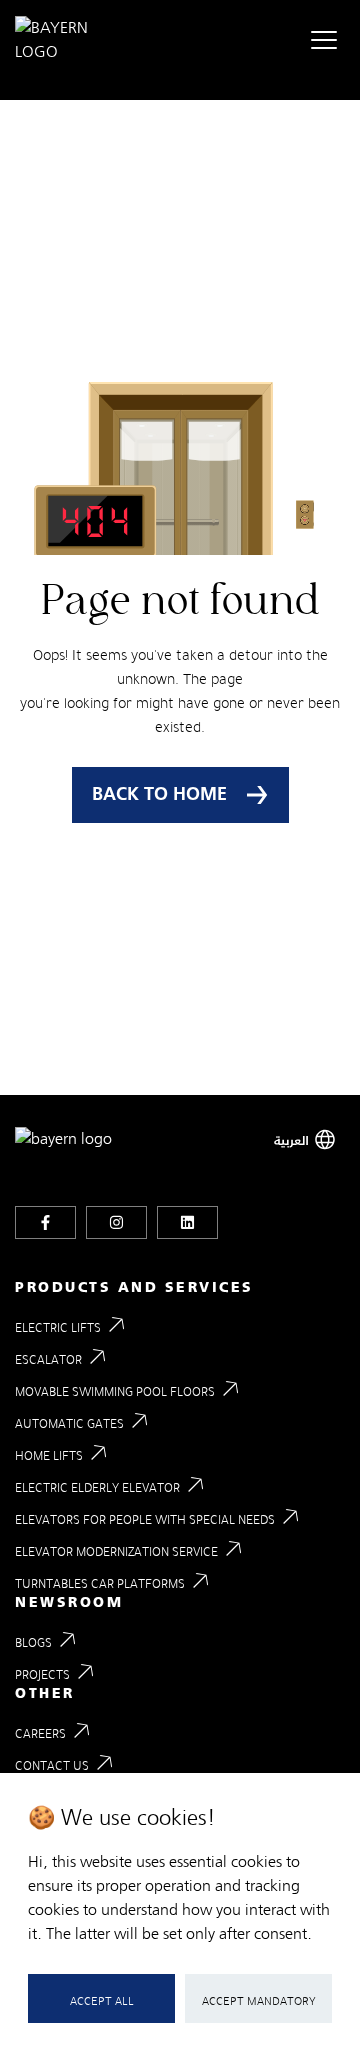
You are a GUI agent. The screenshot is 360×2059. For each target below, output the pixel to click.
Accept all (102, 2001)
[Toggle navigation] (324, 40)
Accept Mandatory (259, 2001)
